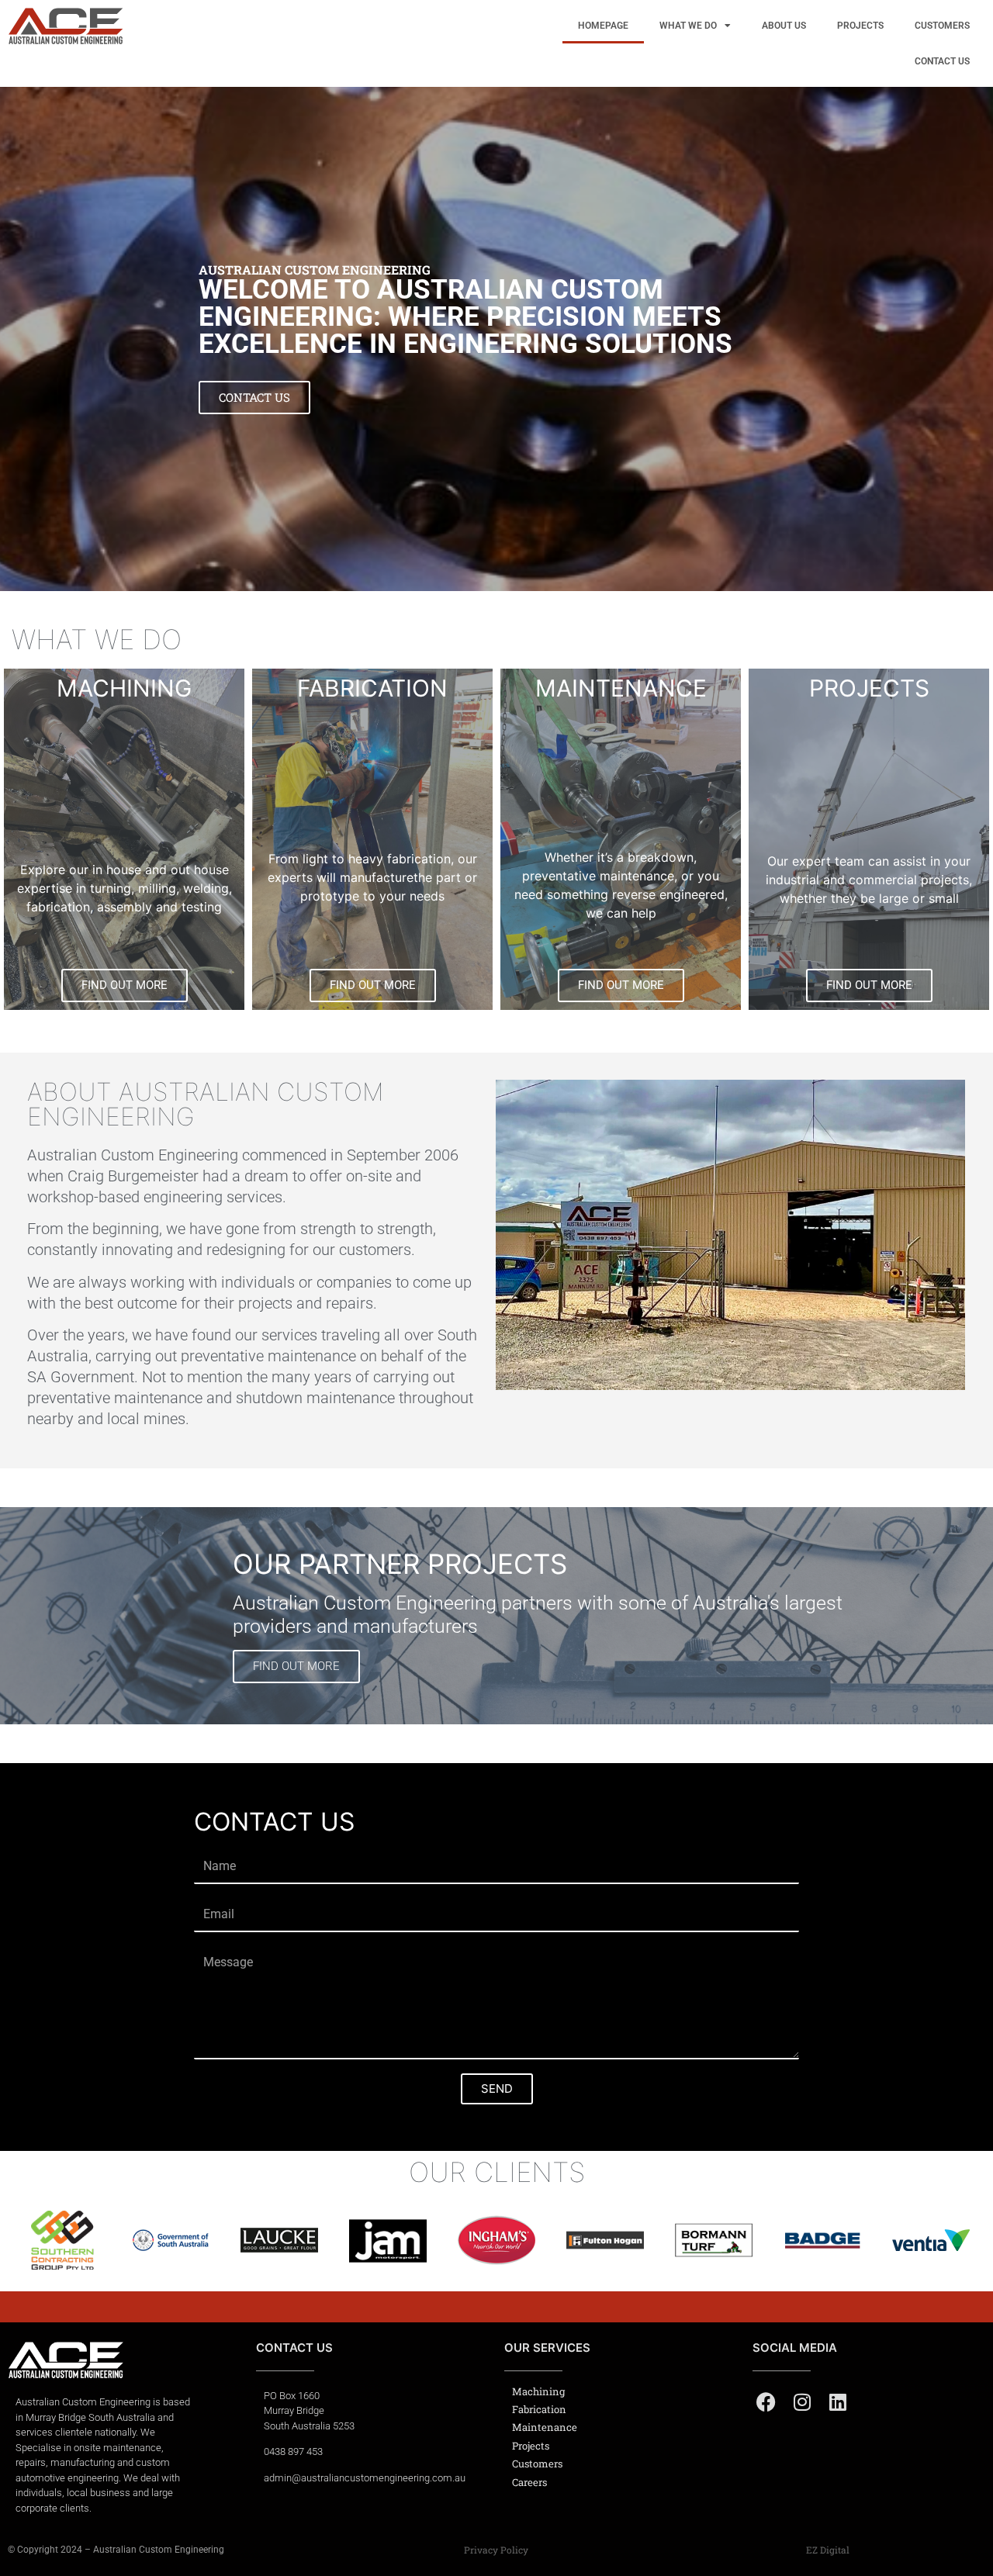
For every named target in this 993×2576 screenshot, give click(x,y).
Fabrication (539, 2409)
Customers (537, 2464)
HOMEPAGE (603, 26)
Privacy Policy (496, 2550)
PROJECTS (860, 26)
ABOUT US (784, 26)
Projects (531, 2446)
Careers (529, 2482)
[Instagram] (802, 2402)
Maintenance (545, 2427)
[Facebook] (766, 2402)
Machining (538, 2391)
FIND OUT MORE (296, 1666)
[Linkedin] (837, 2402)
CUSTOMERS (942, 26)
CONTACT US (942, 61)
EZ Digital (828, 2550)
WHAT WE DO (688, 26)
